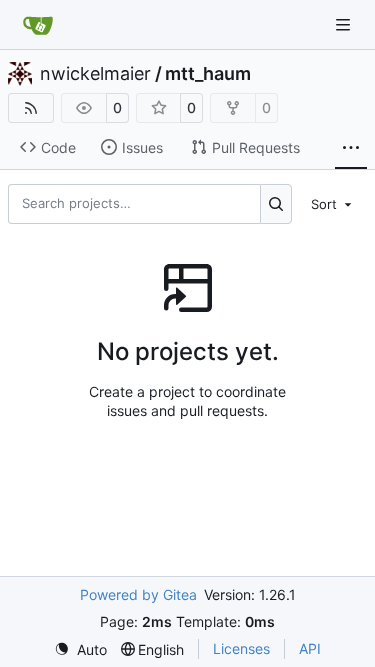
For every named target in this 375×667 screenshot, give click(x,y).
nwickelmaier (95, 74)
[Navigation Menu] (345, 24)
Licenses (241, 648)
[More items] (351, 148)
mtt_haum (208, 74)
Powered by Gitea (138, 594)
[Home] (38, 25)
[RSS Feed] (31, 108)
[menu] (333, 204)
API (310, 648)
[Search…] (276, 204)
